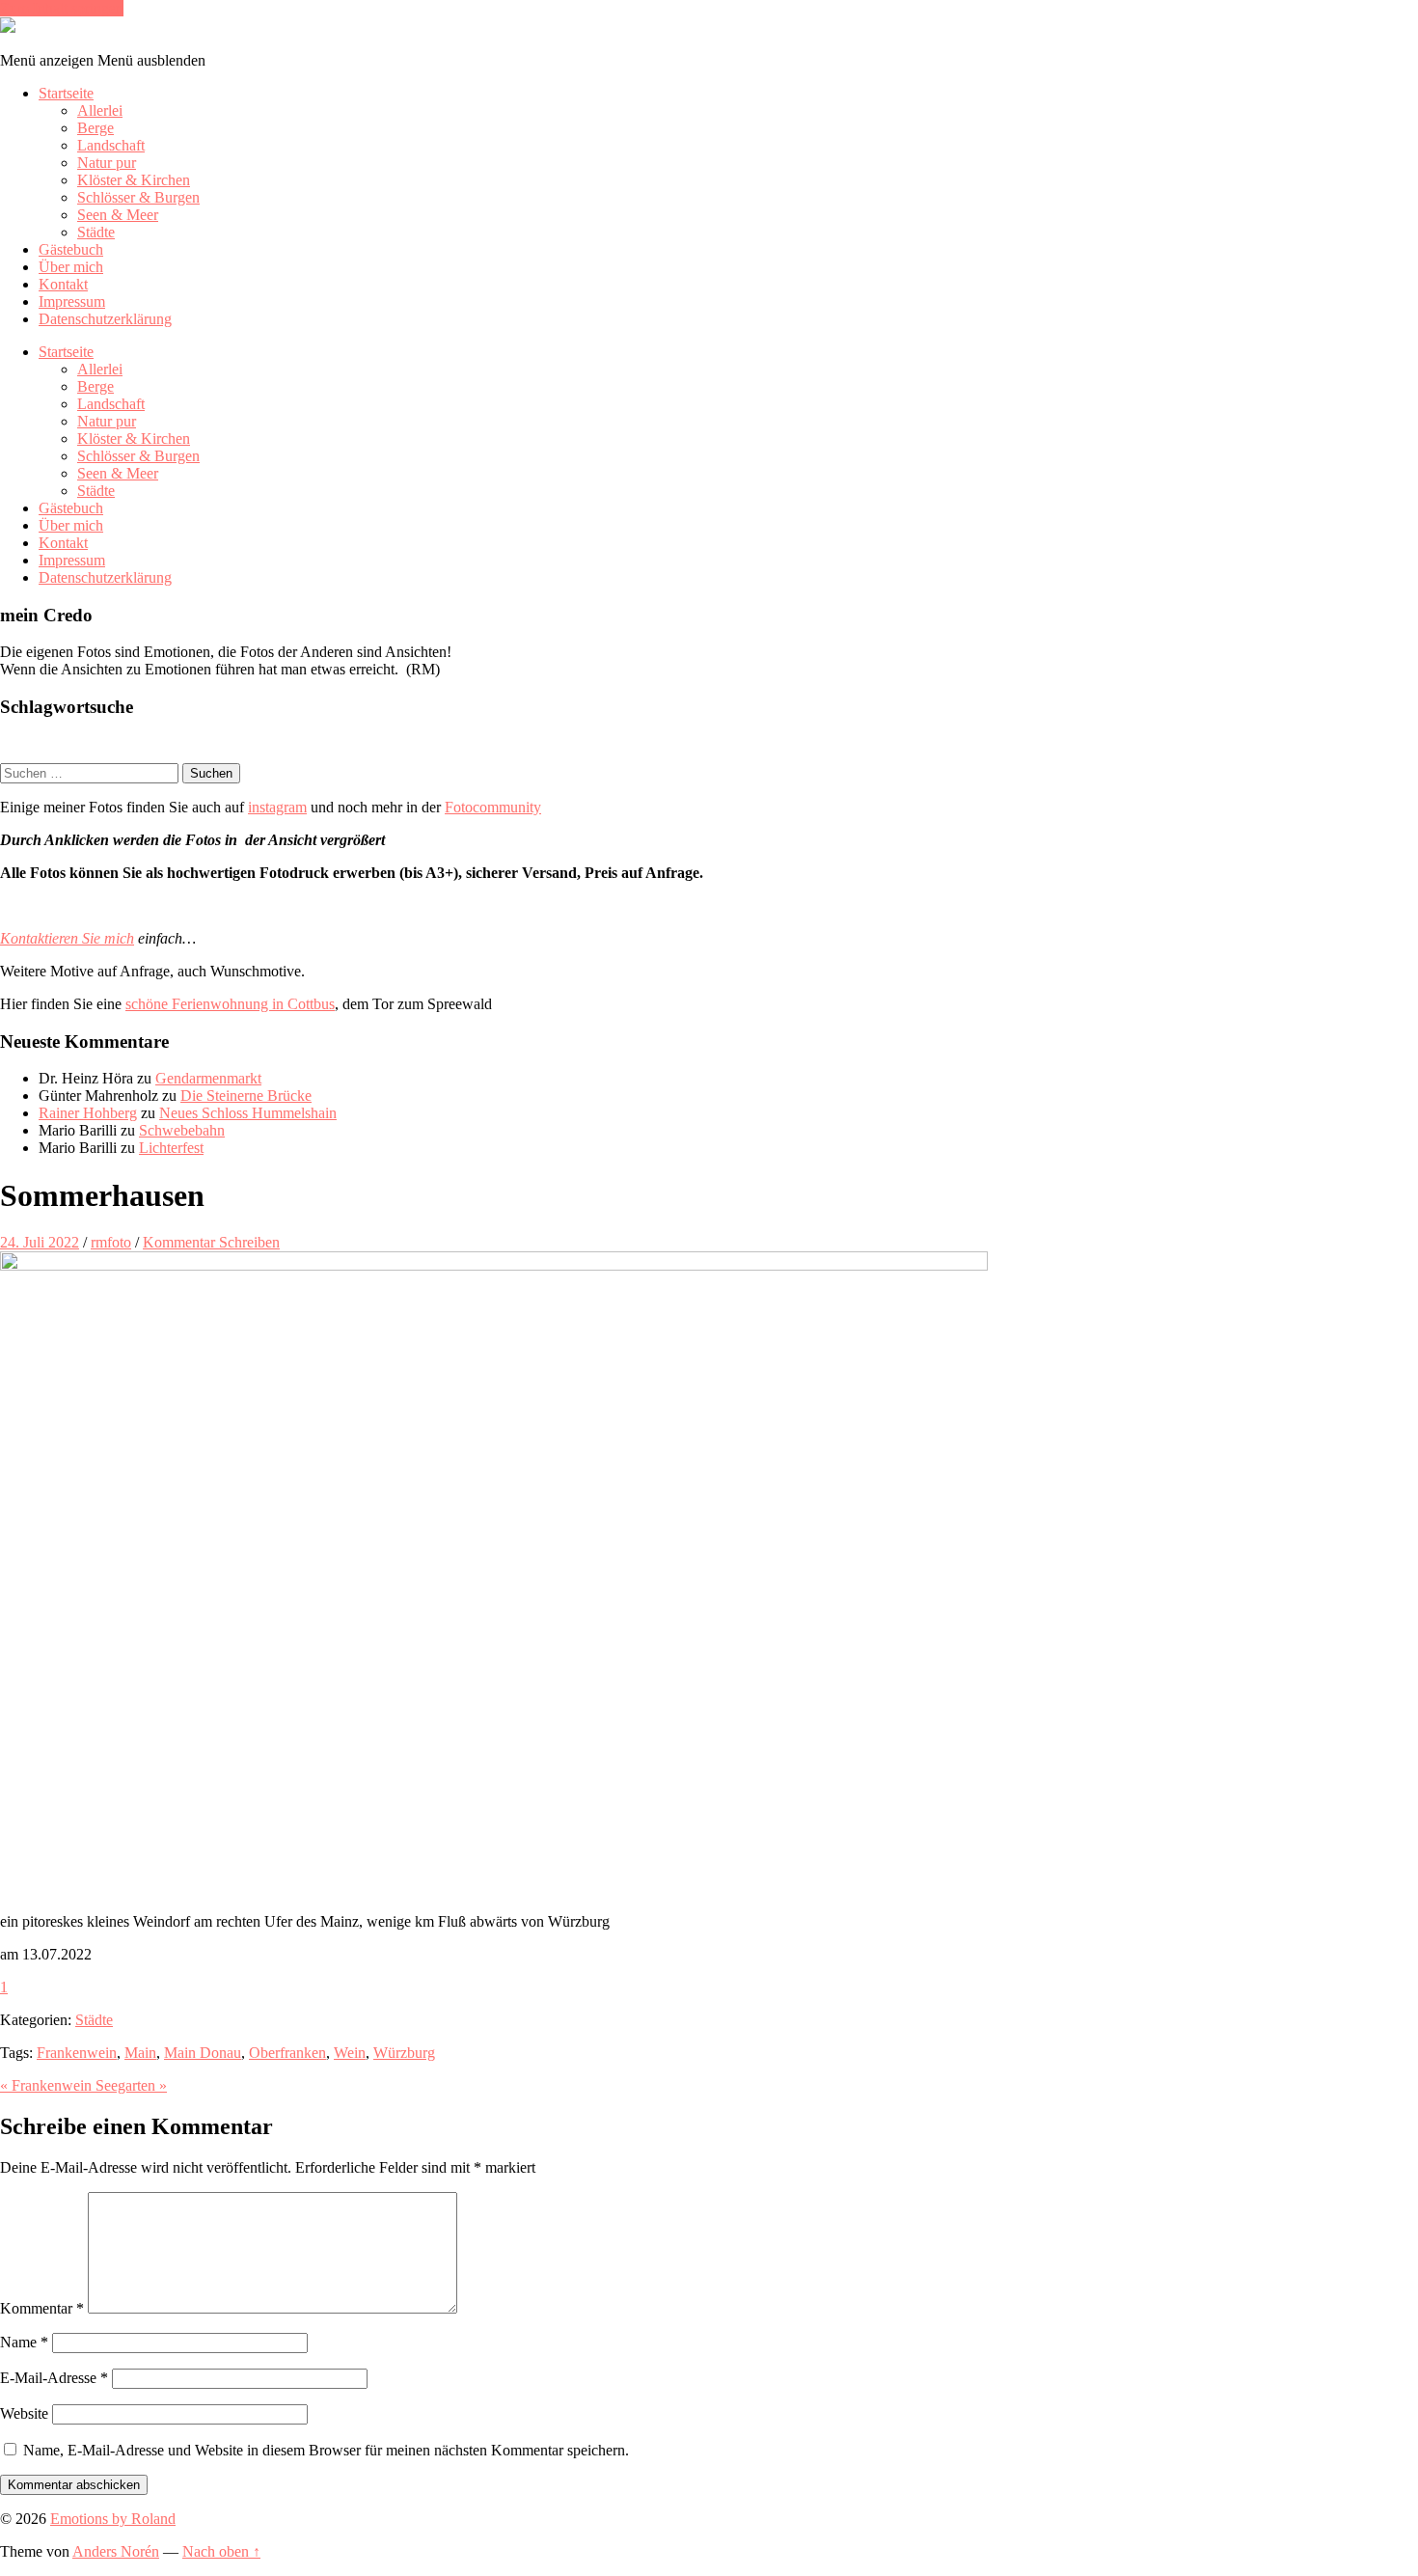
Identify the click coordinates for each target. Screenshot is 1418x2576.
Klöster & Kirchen (134, 180)
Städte (96, 232)
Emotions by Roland (113, 2519)
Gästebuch (71, 249)
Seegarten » (131, 2085)
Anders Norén (116, 2551)
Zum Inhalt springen (62, 8)
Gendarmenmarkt (208, 1078)
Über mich (71, 267)
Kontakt (63, 284)
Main (140, 2053)
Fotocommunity (493, 807)
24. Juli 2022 (40, 1242)
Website (24, 2413)
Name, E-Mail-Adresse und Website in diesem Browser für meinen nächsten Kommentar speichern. (326, 2450)
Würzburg (404, 2053)
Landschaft (111, 145)
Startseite (66, 93)
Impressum (72, 301)
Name (24, 2342)
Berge (95, 128)
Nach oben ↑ (221, 2551)
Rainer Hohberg (88, 1113)
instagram (277, 807)
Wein (350, 2053)
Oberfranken (287, 2053)
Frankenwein (77, 2053)
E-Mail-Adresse (54, 2378)
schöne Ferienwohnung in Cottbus (230, 1004)
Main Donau (203, 2053)
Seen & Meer (118, 215)
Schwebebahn (182, 1130)
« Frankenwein (48, 2085)
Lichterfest (171, 1148)
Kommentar (42, 2308)
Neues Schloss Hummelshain (248, 1113)
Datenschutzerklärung (105, 319)
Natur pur (107, 163)
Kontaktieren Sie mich (67, 938)
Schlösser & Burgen (138, 197)
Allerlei (100, 110)
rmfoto (111, 1242)
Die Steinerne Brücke (246, 1096)
